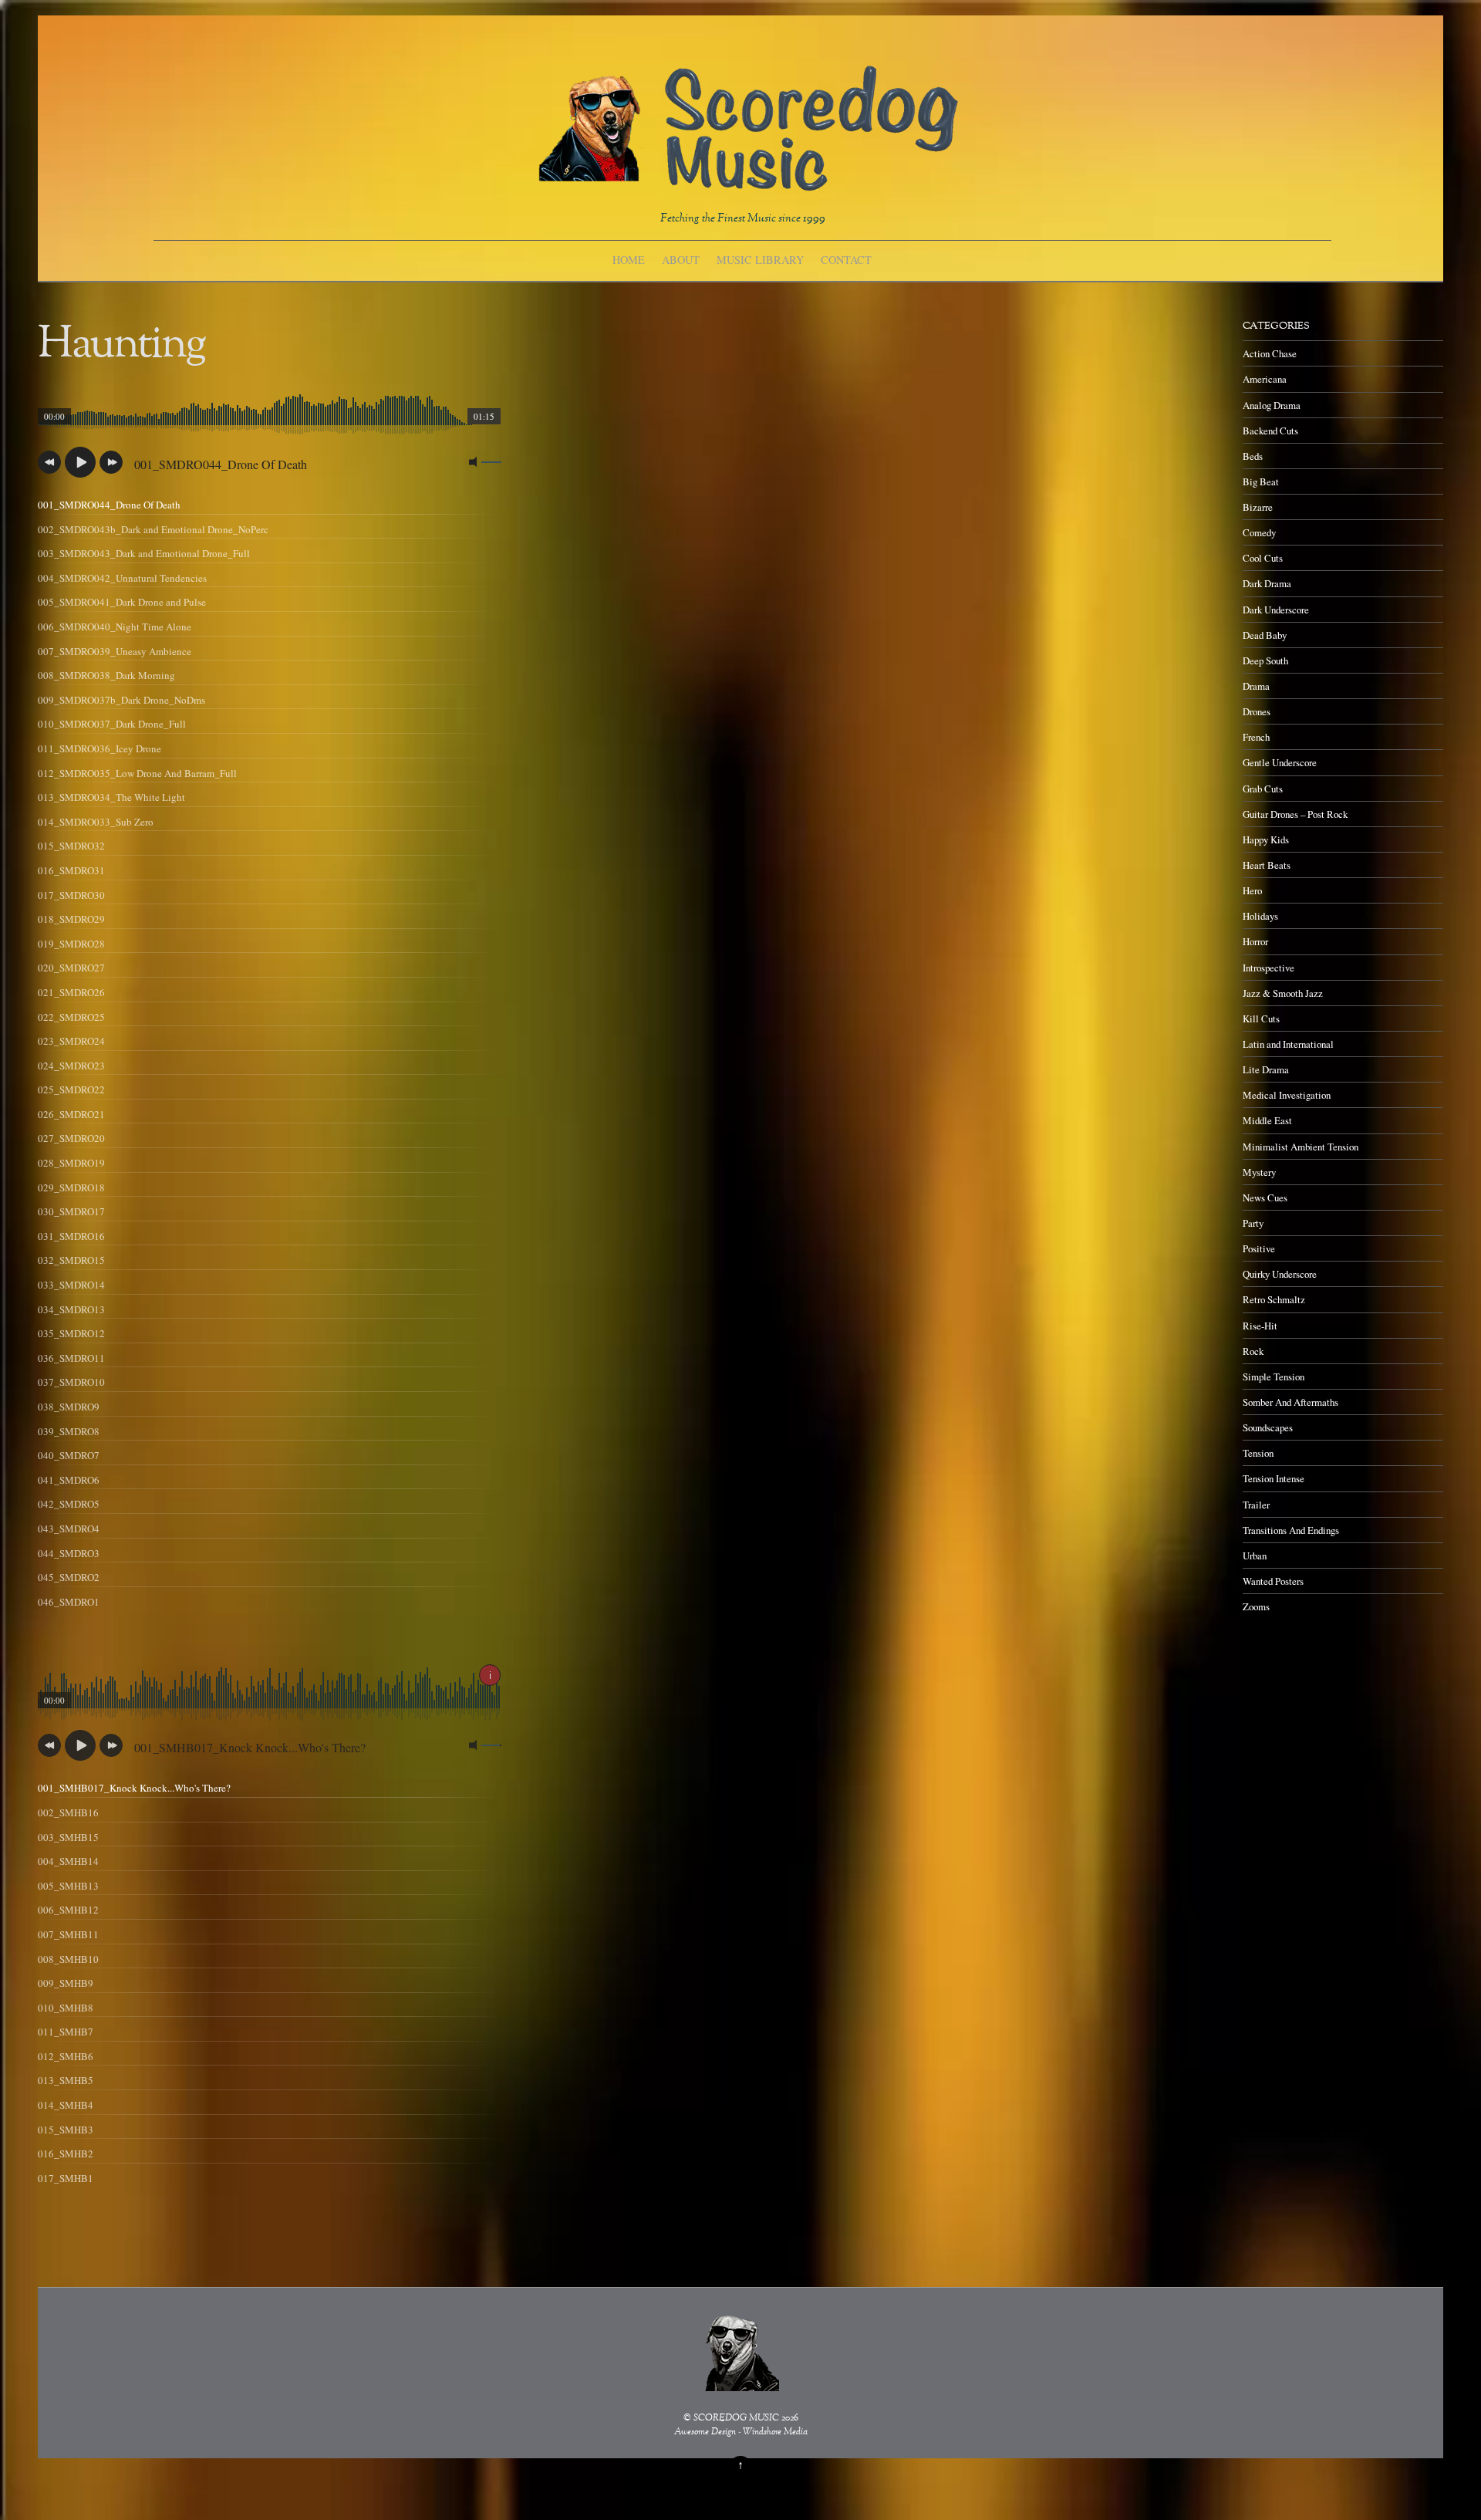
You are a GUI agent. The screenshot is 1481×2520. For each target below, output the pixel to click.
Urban (1255, 1556)
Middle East (1267, 1120)
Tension (1258, 1453)
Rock (1253, 1351)
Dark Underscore (1276, 610)
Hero (1252, 890)
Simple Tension (1274, 1377)
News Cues (1265, 1198)
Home (629, 260)
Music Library (760, 260)
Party (1253, 1223)
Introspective (1268, 968)
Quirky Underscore (1280, 1274)
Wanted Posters (1273, 1581)
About (681, 260)
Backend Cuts (1270, 431)
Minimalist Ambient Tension (1301, 1147)
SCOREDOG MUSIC (736, 2419)
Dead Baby (1265, 635)
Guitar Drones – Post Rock (1295, 814)
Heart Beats (1267, 865)
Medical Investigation (1287, 1095)
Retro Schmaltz (1274, 1299)
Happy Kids (1266, 839)
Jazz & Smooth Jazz (1283, 993)
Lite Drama (1266, 1069)
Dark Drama (1267, 583)
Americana (1265, 379)
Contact (846, 260)
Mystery (1259, 1172)
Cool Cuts (1263, 558)
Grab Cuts (1263, 789)
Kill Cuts (1261, 1018)
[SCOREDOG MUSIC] (747, 183)
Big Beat (1261, 481)
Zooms (1256, 1606)
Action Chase (1270, 353)
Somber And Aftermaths (1290, 1402)
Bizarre (1258, 507)
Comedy (1259, 532)
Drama (1256, 686)
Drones (1257, 711)
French (1256, 737)
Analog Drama (1272, 405)
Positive (1259, 1248)
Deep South (1265, 660)
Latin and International (1288, 1044)
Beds (1253, 456)
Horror (1255, 941)
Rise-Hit (1260, 1326)
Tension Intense (1274, 1478)
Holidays (1260, 916)
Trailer (1256, 1505)
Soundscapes (1268, 1427)
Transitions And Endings (1291, 1530)
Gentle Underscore (1280, 762)
